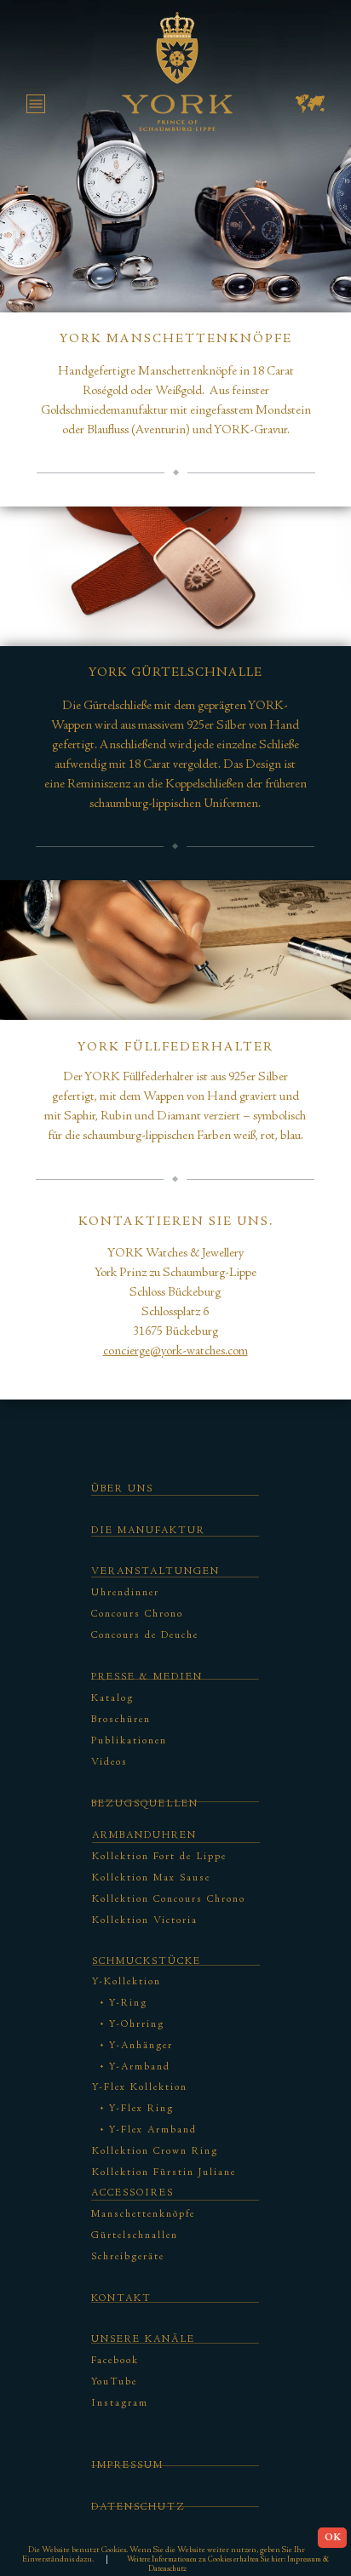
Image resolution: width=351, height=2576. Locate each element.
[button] (45, 113)
